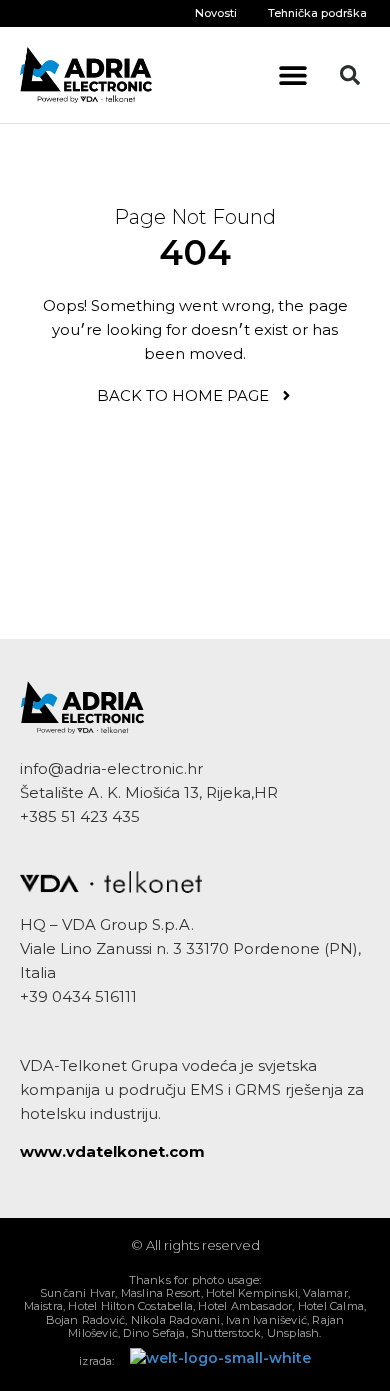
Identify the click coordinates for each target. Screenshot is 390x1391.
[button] (293, 75)
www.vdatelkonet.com (112, 1151)
